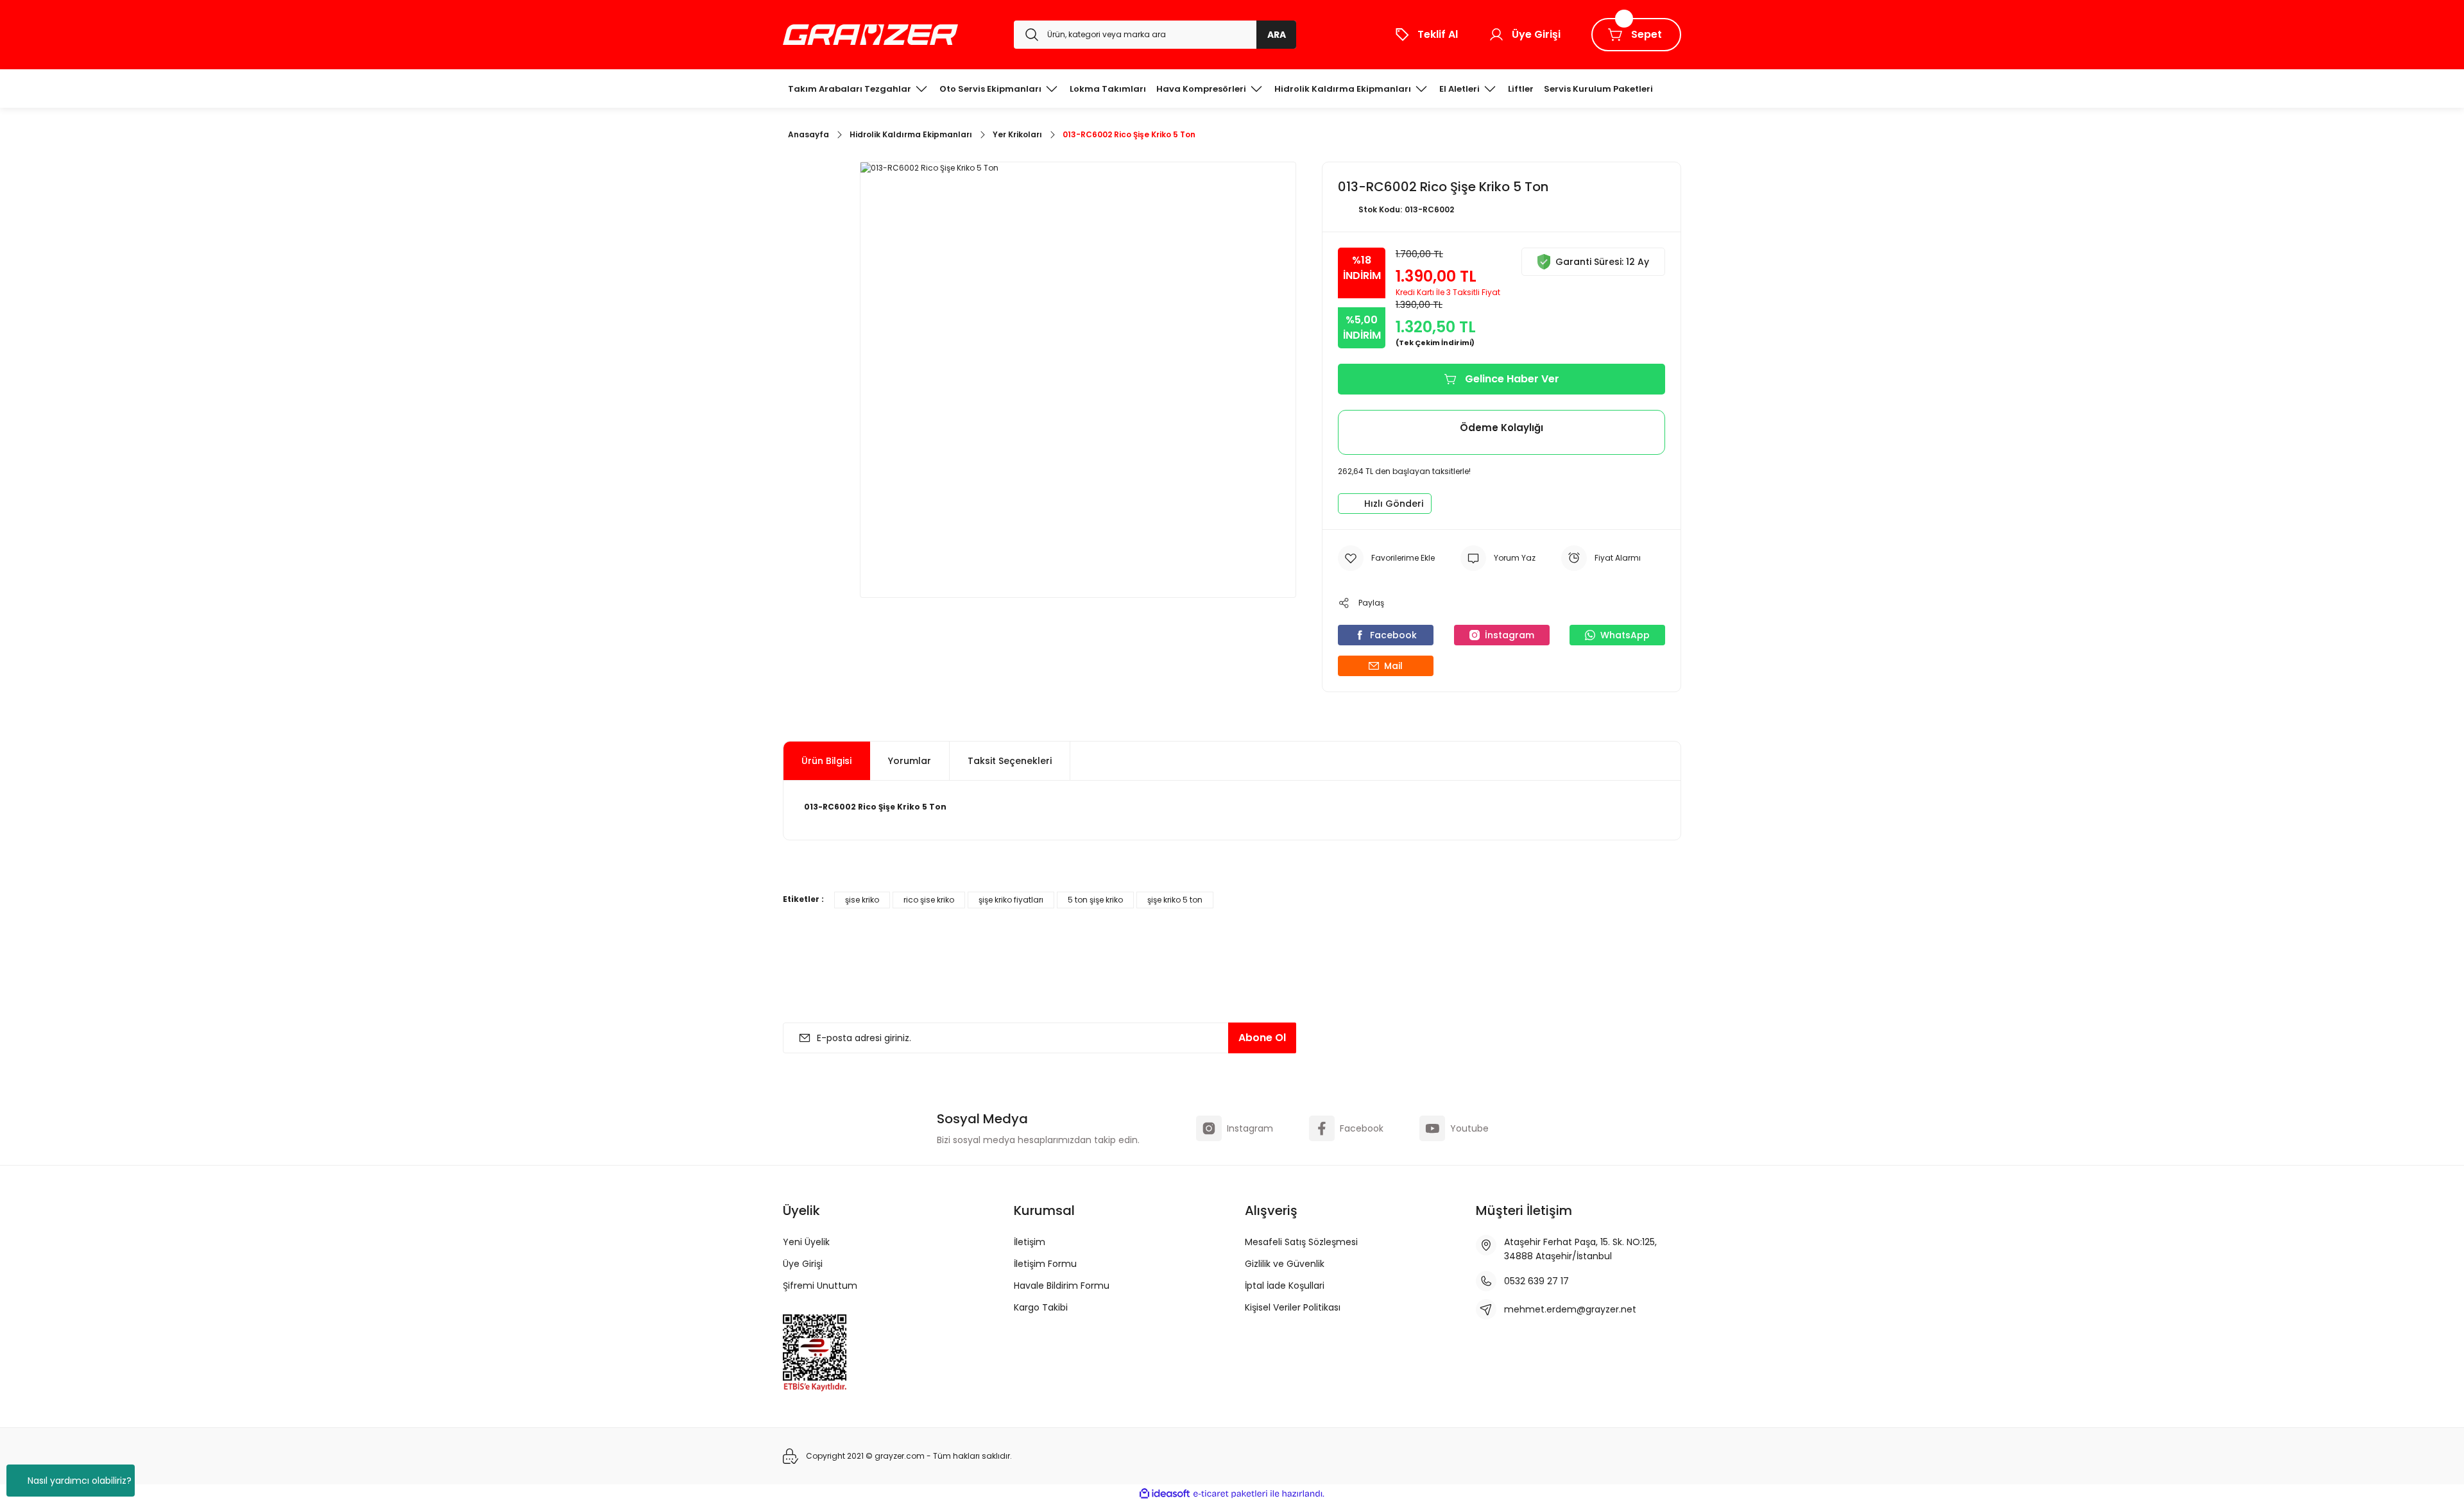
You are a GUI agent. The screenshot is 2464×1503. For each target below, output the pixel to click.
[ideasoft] (1165, 1494)
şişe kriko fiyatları (1011, 900)
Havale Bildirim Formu (1062, 1286)
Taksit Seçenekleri (1010, 761)
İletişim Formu (1045, 1264)
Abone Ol (1262, 1038)
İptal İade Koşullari (1285, 1286)
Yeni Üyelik (806, 1242)
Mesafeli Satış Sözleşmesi (1301, 1242)
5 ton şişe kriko (1095, 900)
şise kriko (862, 900)
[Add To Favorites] (1386, 558)
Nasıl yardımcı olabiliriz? (80, 1481)
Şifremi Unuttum (820, 1286)
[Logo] (870, 35)
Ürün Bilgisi (826, 761)
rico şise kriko (929, 900)
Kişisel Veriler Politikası (1293, 1307)
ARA (1277, 35)
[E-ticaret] (1230, 1494)
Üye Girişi (803, 1264)
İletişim (1030, 1242)
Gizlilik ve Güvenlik (1285, 1264)
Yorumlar (910, 761)
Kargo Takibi (1041, 1307)
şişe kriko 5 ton (1175, 900)
